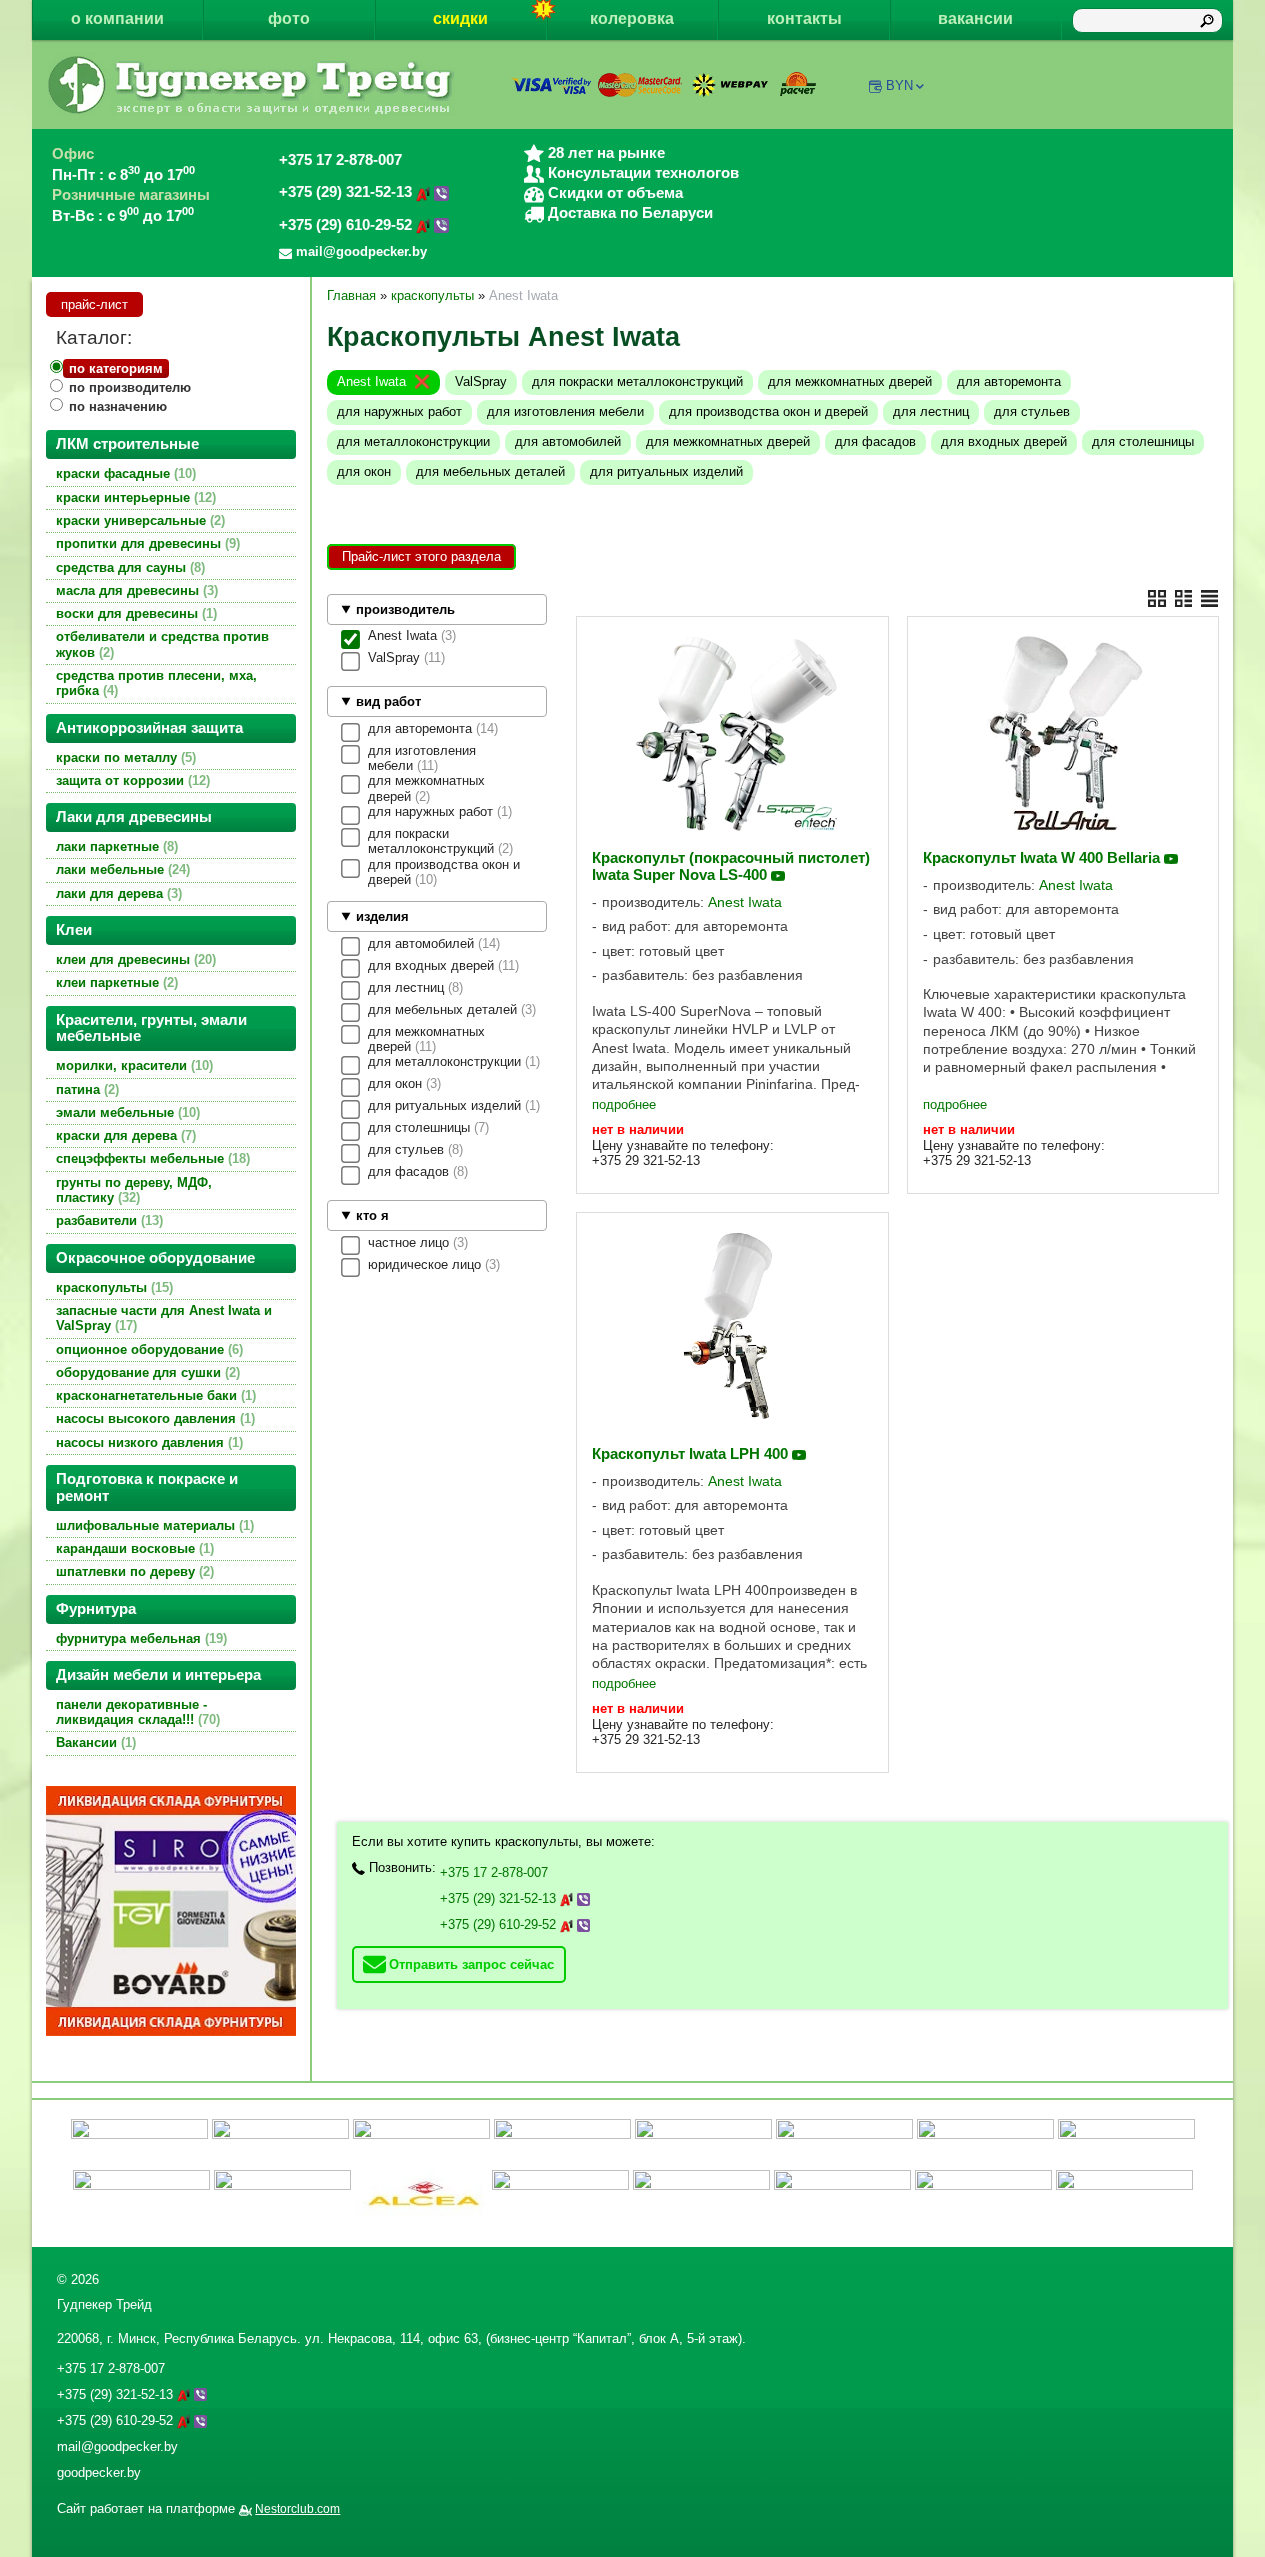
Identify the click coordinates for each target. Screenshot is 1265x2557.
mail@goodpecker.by (117, 2446)
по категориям (116, 368)
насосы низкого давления (147, 1442)
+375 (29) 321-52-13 (347, 192)
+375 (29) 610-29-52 (347, 225)
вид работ (388, 701)
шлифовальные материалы (153, 1525)
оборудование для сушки (146, 1372)
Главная (351, 295)
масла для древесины (135, 590)
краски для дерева (124, 1135)
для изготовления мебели (565, 411)
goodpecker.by (99, 2472)
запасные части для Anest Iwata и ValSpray (164, 1318)
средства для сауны (128, 567)
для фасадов (875, 441)
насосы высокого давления (153, 1418)
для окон (364, 471)
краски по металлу (124, 757)
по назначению (118, 406)
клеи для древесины (134, 959)
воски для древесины (134, 613)
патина (85, 1089)
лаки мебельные (121, 869)
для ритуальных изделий (666, 471)
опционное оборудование (147, 1349)
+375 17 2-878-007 (340, 160)
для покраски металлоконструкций (637, 381)
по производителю (130, 387)
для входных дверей (1004, 441)
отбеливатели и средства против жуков (162, 644)
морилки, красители (132, 1065)
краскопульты (112, 1287)
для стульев (1032, 411)
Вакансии (94, 1742)
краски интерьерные (134, 497)
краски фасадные (124, 473)
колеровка (632, 18)
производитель (405, 609)
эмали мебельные (126, 1112)
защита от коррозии (131, 780)
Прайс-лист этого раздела (421, 556)
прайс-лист (94, 304)
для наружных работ (399, 411)
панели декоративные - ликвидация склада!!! (136, 1712)
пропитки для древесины (146, 543)
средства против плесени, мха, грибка (156, 683)
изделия (382, 916)
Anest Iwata (371, 381)
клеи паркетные (115, 982)
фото (289, 18)
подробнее (624, 1104)
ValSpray (481, 381)
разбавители (107, 1220)
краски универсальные (138, 520)
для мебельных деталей (490, 471)
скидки (460, 18)
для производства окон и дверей (768, 411)
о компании (117, 18)
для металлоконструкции (413, 441)
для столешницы (1143, 441)
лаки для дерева (117, 893)
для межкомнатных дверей (850, 381)
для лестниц (931, 411)
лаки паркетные (115, 846)
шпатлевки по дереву (133, 1571)
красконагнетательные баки (154, 1395)
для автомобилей (568, 441)
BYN (899, 85)
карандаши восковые (133, 1548)
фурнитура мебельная (139, 1638)
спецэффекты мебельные (151, 1158)
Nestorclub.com (297, 2509)
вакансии (975, 18)
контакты (804, 18)
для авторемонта (1009, 381)
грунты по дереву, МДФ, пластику (134, 1190)
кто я (372, 1215)
